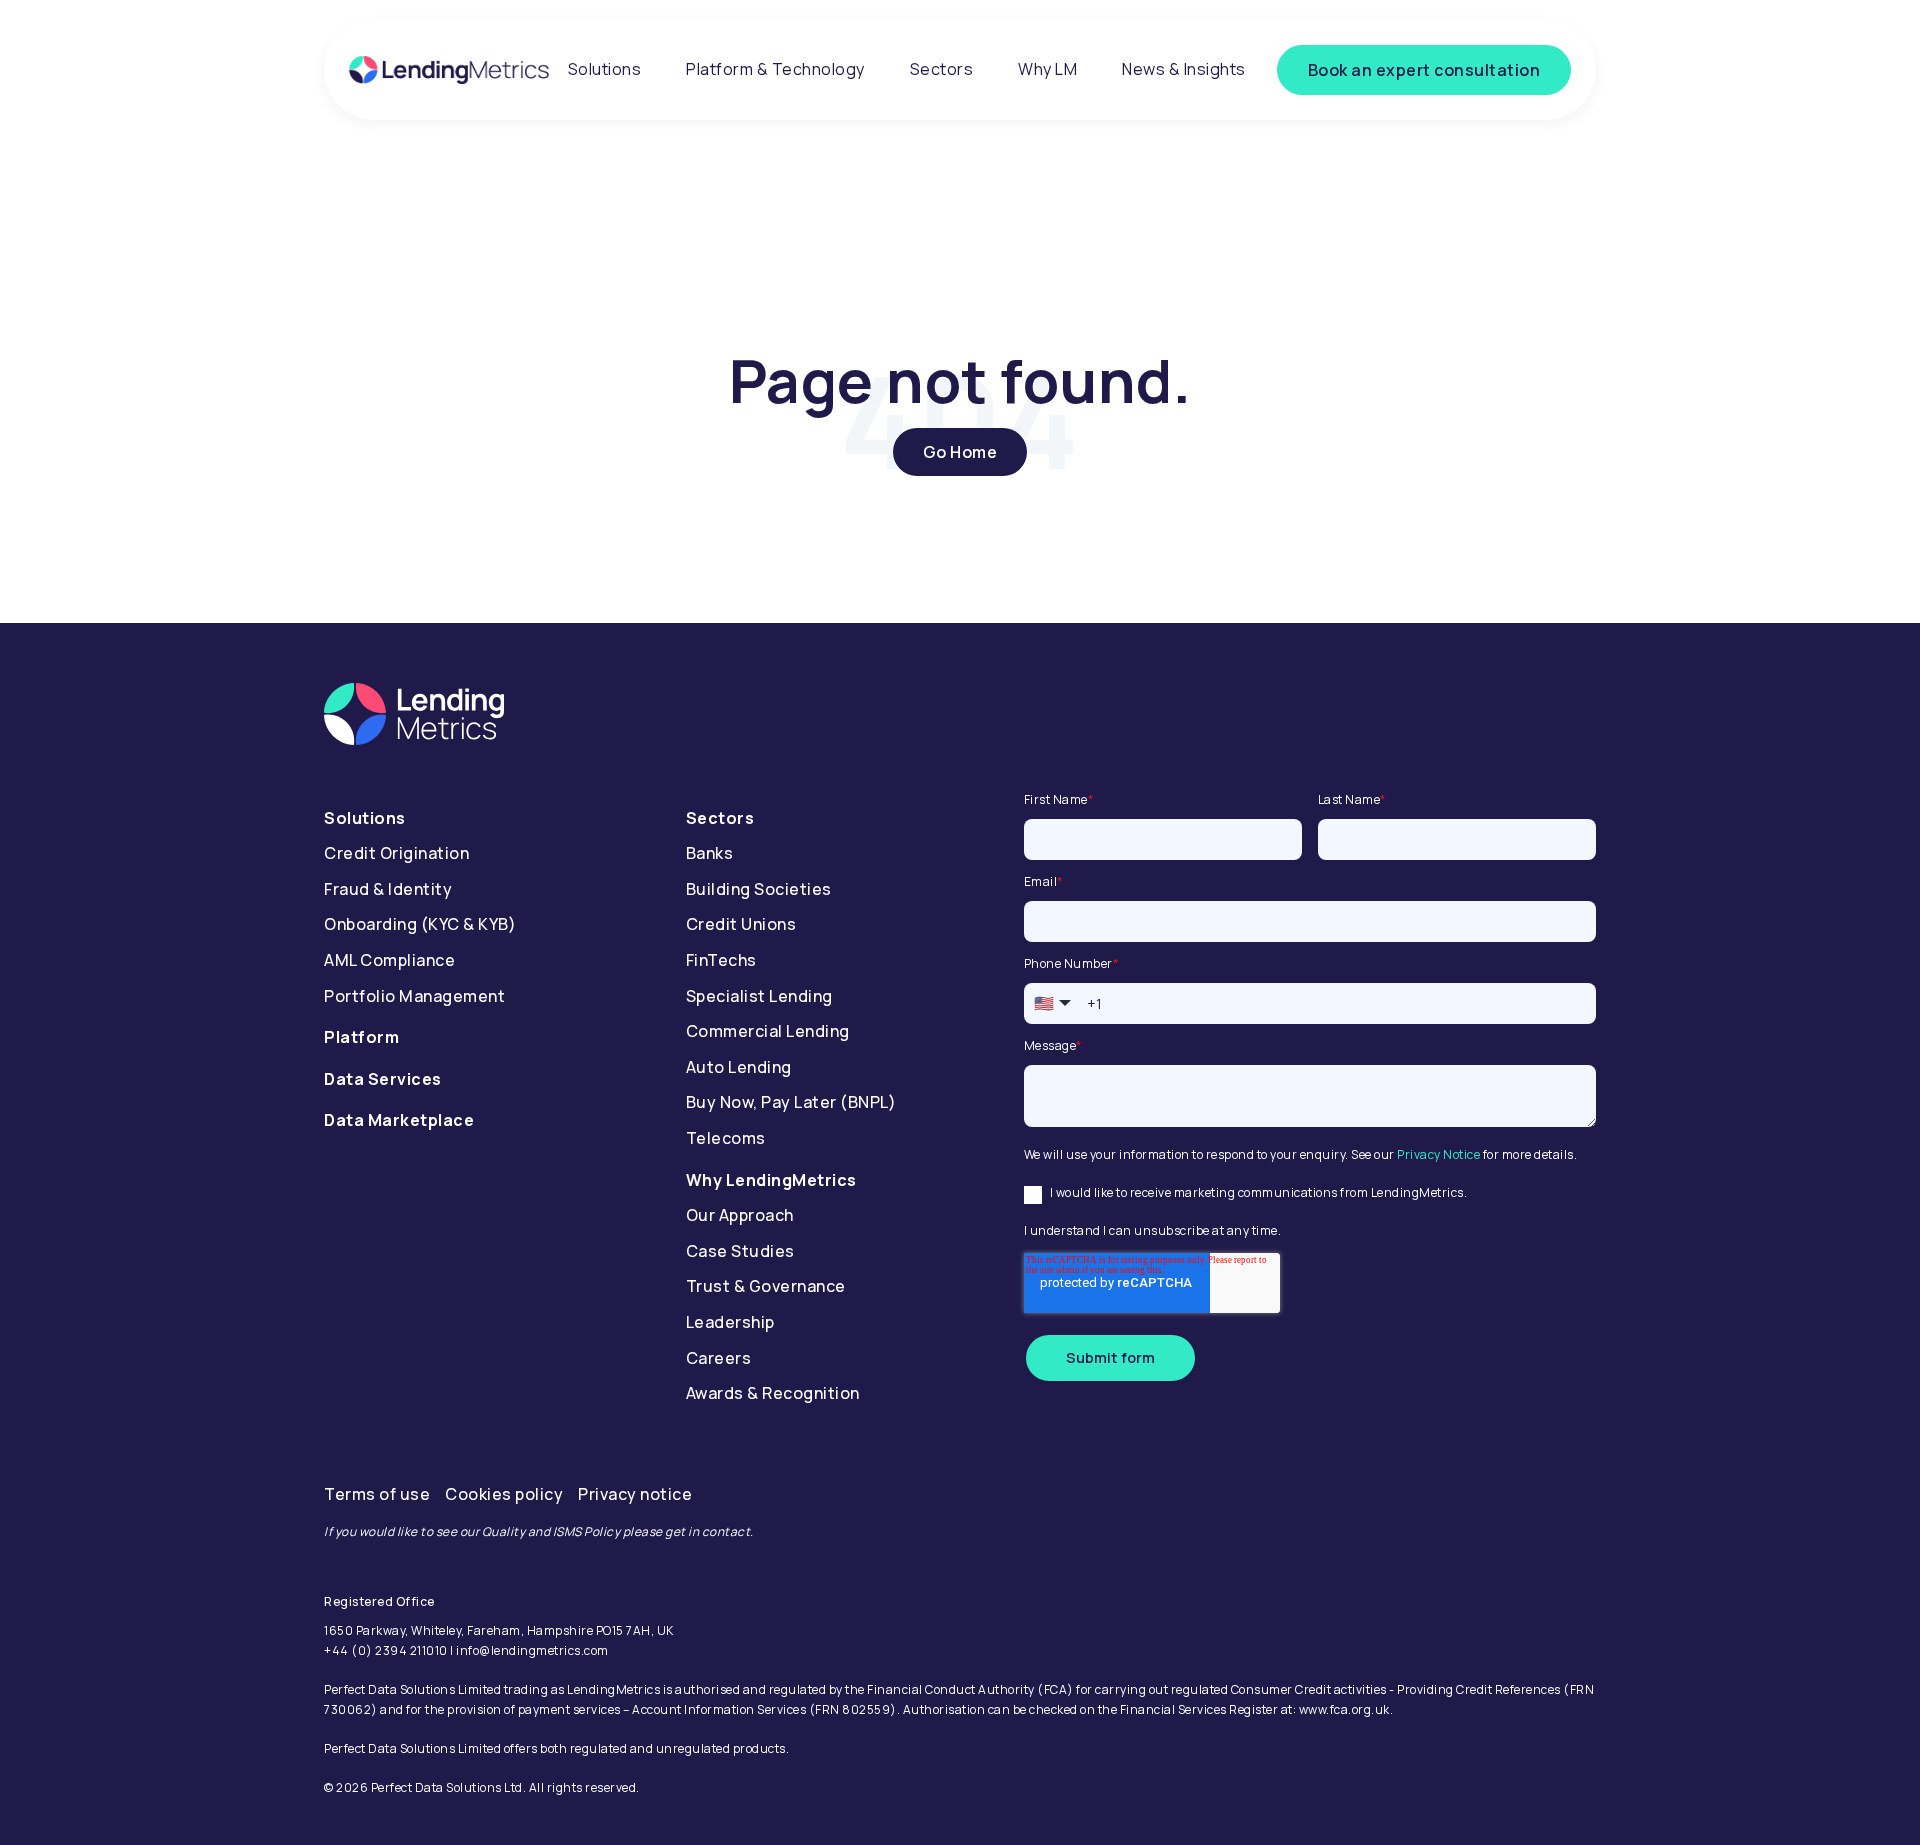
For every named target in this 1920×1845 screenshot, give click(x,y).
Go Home (960, 452)
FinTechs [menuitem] (721, 960)
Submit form (1110, 1357)
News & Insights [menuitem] (1184, 69)
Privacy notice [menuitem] (635, 1494)
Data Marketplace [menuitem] (399, 1120)
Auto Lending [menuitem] (739, 1067)
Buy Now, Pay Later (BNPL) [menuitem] (791, 1102)
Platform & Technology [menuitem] (775, 69)
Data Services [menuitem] (383, 1079)
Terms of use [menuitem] (377, 1494)
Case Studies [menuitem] (740, 1251)
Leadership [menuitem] (730, 1322)
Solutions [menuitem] (605, 69)
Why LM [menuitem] (1047, 69)
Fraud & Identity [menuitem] (388, 889)
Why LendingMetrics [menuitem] (771, 1180)
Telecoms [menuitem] (726, 1138)
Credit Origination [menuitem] (396, 853)
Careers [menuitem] (719, 1358)
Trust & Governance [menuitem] (766, 1286)
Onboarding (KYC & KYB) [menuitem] (420, 924)
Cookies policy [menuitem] (504, 1494)
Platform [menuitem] (361, 1037)
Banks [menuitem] (710, 853)
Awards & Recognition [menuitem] (773, 1393)
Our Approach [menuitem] (740, 1215)
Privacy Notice (1438, 1154)
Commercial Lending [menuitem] (768, 1031)
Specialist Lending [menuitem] (759, 996)
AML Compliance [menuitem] (389, 960)
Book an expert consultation (1424, 70)
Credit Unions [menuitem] (741, 924)
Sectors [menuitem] (942, 69)
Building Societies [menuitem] (759, 889)
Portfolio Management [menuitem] (414, 996)
